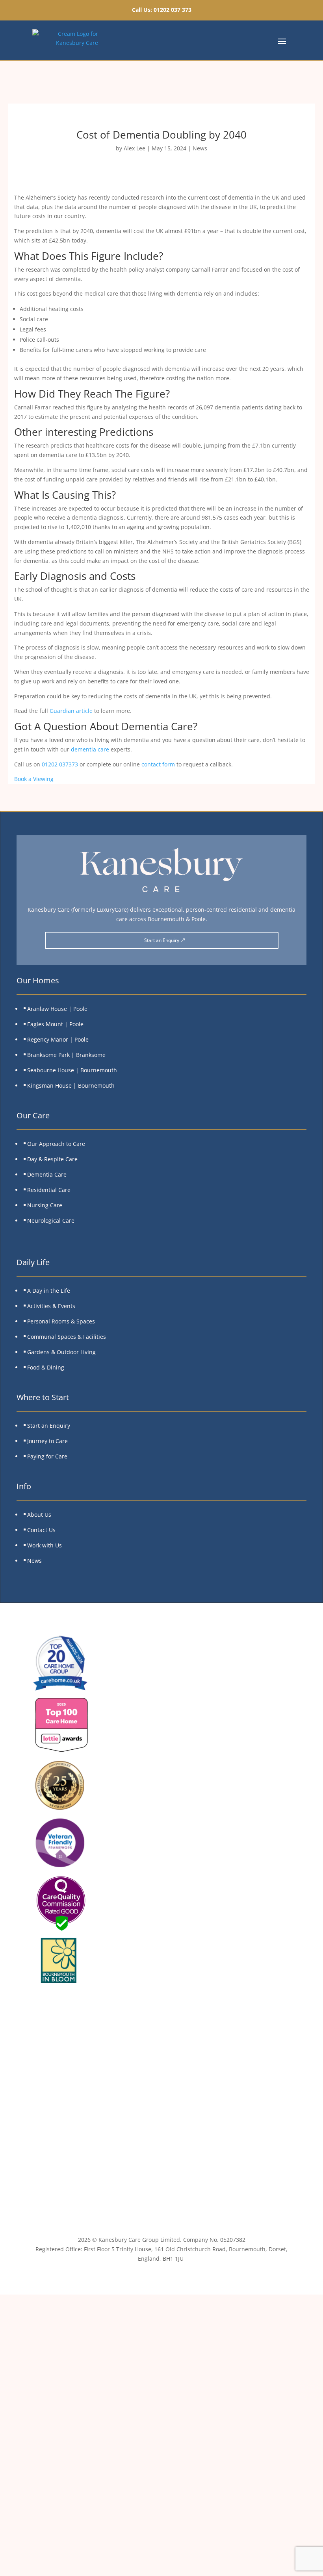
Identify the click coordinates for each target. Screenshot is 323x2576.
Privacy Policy (162, 2064)
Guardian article (71, 711)
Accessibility (162, 2142)
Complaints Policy (162, 2103)
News (200, 148)
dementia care (90, 749)
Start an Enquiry (162, 940)
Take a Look (215, 2494)
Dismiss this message (162, 2566)
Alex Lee (135, 148)
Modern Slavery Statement (162, 2123)
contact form (158, 764)
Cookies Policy (162, 2083)
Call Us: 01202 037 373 (162, 10)
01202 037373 (60, 764)
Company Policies (161, 2162)
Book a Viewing (34, 779)
